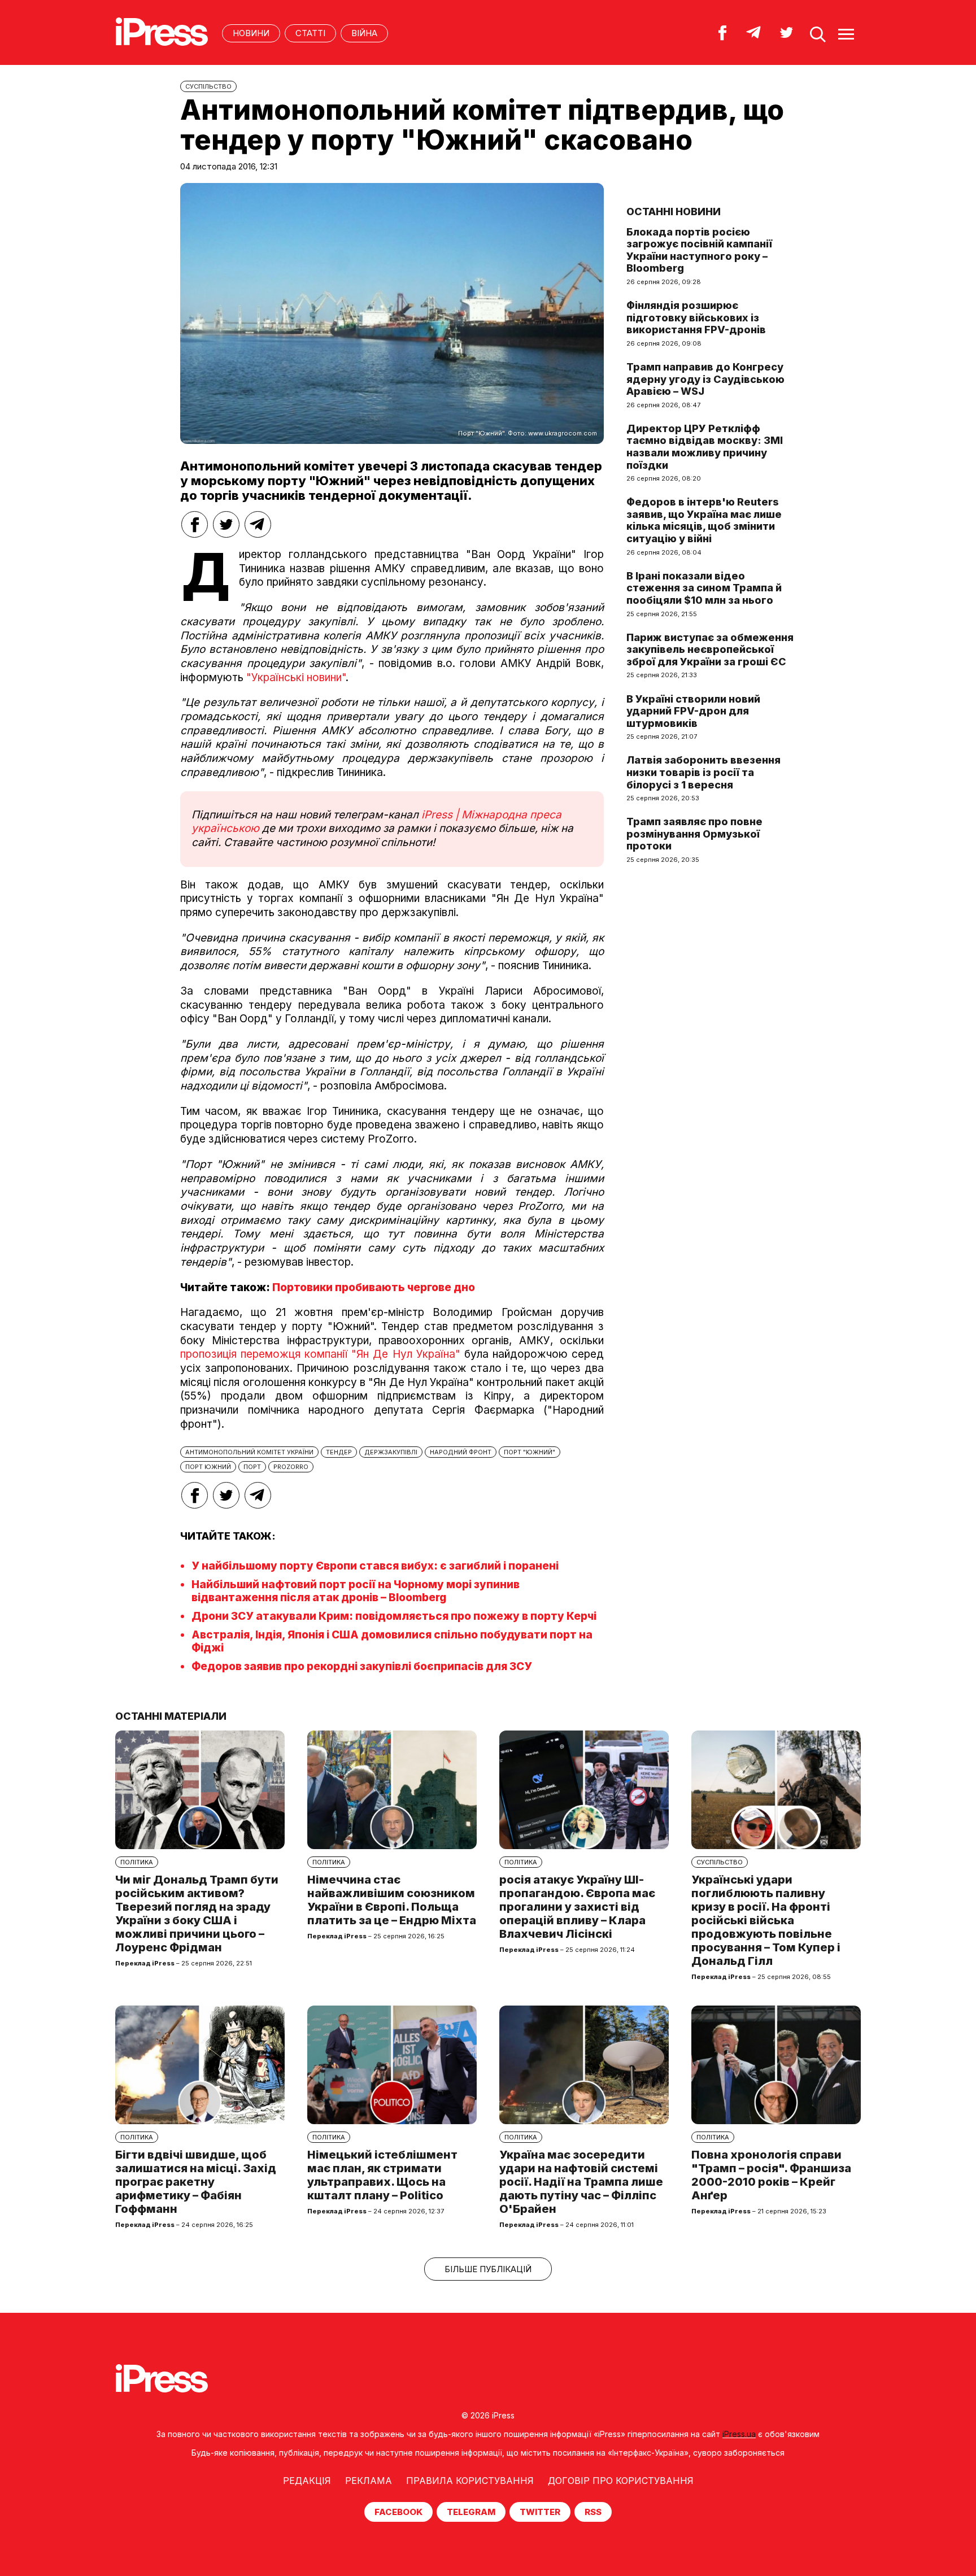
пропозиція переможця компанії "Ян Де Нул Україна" (320, 1354)
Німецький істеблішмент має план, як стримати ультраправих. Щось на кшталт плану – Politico (382, 2175)
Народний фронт (461, 1452)
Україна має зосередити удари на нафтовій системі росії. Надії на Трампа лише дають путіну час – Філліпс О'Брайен (581, 2182)
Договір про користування (621, 2481)
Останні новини (674, 212)
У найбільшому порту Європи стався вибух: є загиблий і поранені (375, 1566)
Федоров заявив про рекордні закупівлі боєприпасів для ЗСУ (362, 1666)
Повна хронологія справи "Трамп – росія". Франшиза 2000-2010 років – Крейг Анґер (771, 2175)
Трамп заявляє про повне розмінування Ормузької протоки (694, 834)
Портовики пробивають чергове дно (374, 1287)
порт (252, 1467)
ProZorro (291, 1467)
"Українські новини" (296, 677)
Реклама (369, 2481)
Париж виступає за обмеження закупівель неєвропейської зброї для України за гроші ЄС (710, 650)
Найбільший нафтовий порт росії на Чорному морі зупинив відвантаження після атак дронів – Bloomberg (356, 1591)
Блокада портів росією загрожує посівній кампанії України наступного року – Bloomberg (699, 250)
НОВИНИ (251, 33)
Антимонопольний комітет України (249, 1452)
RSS (593, 2512)
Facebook (398, 2512)
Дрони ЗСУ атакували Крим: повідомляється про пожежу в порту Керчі (394, 1616)
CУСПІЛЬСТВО (208, 86)
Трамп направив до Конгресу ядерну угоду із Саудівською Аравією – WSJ (705, 379)
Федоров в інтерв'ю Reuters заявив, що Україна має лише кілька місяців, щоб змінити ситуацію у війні (704, 520)
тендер (339, 1452)
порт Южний (208, 1467)
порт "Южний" (530, 1452)
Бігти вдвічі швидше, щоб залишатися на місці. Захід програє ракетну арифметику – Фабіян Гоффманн (196, 2182)
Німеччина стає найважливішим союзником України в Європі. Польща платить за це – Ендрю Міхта (392, 1900)
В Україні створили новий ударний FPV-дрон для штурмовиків (693, 711)
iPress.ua (739, 2434)
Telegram (471, 2512)
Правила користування (470, 2481)
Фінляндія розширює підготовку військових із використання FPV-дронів (696, 317)
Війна (364, 33)
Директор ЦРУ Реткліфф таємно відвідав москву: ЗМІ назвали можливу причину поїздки (705, 447)
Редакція (307, 2481)
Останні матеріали (171, 1716)
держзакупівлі (391, 1452)
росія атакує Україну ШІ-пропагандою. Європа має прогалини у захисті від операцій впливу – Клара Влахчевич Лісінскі (577, 1907)
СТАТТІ (310, 33)
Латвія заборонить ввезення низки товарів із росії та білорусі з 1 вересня (703, 772)
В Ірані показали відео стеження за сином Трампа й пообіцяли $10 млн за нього (704, 588)
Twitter (540, 2512)
